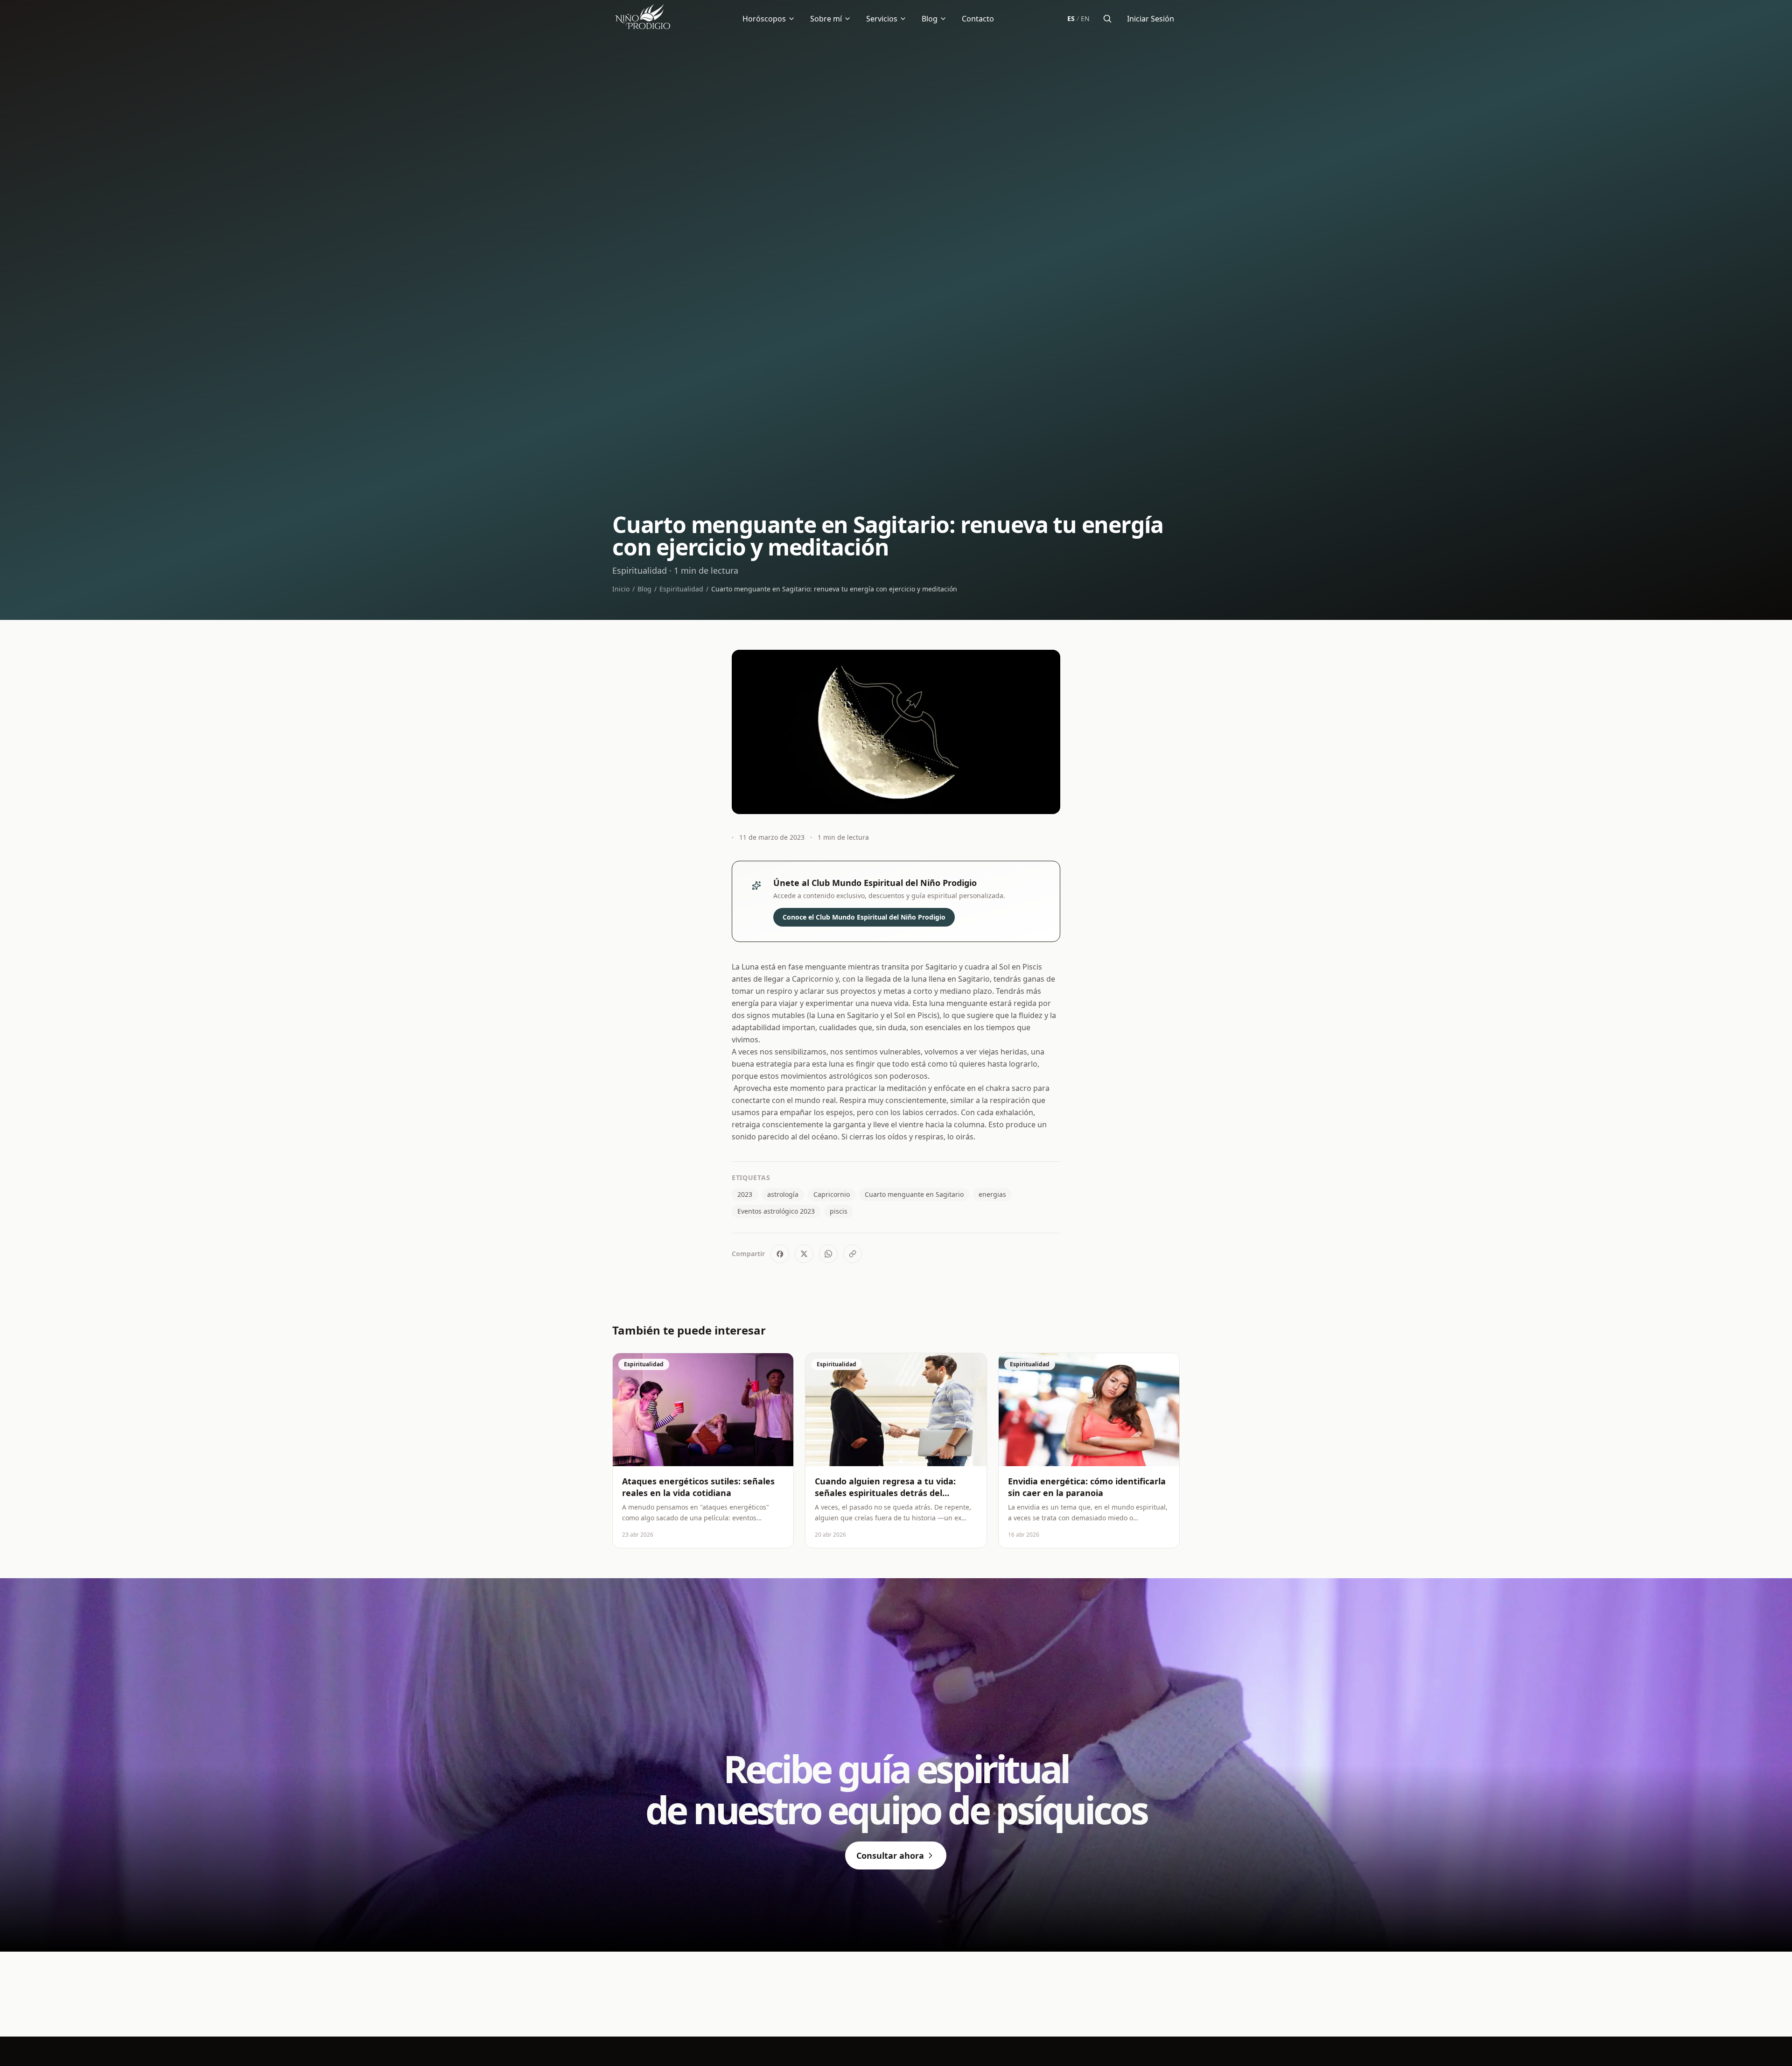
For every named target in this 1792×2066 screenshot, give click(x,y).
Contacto (978, 19)
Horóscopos (764, 19)
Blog (930, 19)
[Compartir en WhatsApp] (828, 1254)
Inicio (621, 589)
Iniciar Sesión (1151, 19)
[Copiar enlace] (853, 1254)
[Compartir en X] (804, 1254)
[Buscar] (1107, 19)
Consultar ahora (890, 1855)
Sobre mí (826, 19)
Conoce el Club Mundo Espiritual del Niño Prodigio (864, 917)
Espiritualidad (681, 589)
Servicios (882, 19)
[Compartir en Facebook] (780, 1254)
